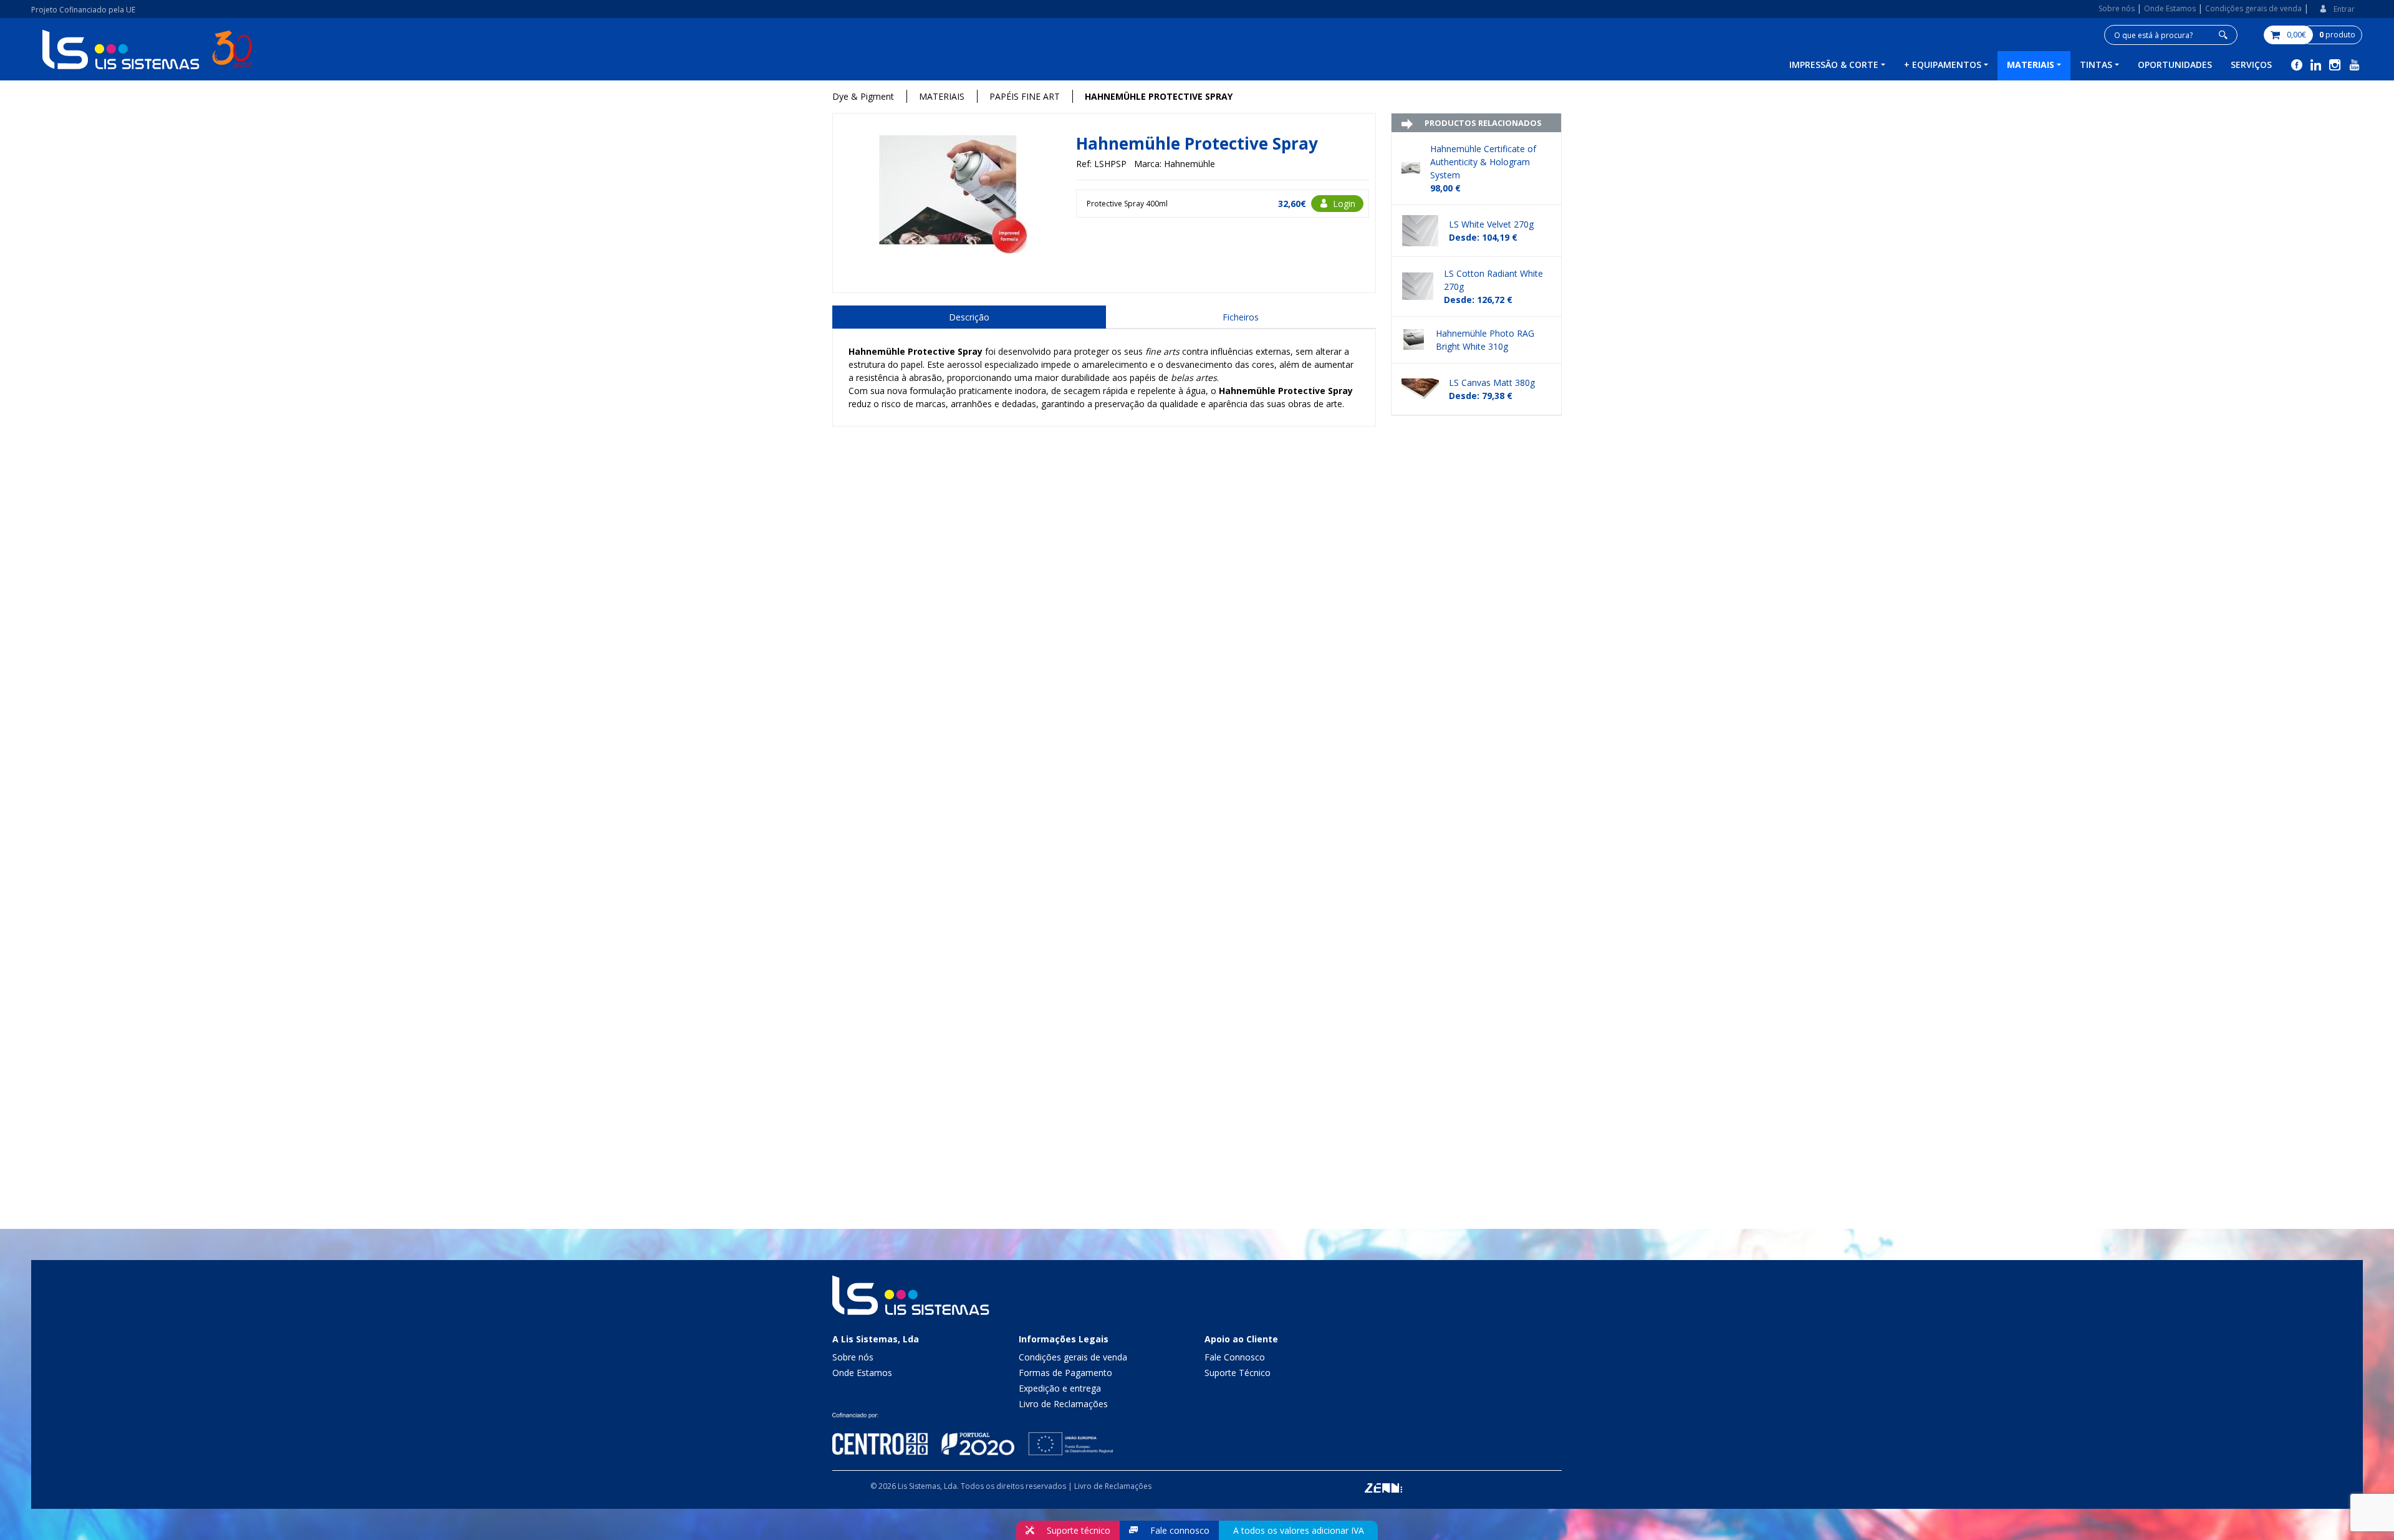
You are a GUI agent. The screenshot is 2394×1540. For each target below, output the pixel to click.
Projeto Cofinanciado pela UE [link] (83, 10)
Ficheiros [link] (1241, 317)
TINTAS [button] (2097, 65)
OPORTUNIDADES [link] (2175, 65)
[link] (2118, 8)
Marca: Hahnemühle (1175, 164)
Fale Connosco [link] (1235, 1357)
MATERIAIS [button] (2032, 65)
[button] (2337, 9)
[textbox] (2171, 35)
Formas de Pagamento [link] (1065, 1373)
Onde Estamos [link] (862, 1373)
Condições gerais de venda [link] (1073, 1357)
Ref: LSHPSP (1101, 164)
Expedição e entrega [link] (1060, 1388)
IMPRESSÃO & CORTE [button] (1835, 65)
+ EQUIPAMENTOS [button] (1944, 65)
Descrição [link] (969, 317)
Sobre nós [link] (853, 1357)
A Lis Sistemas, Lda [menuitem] (876, 1339)
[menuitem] (1837, 66)
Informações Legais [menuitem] (1064, 1339)
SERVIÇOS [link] (2251, 65)
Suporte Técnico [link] (1238, 1373)
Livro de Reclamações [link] (1063, 1404)
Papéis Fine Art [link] (1025, 96)
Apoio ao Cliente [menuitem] (1241, 1339)
